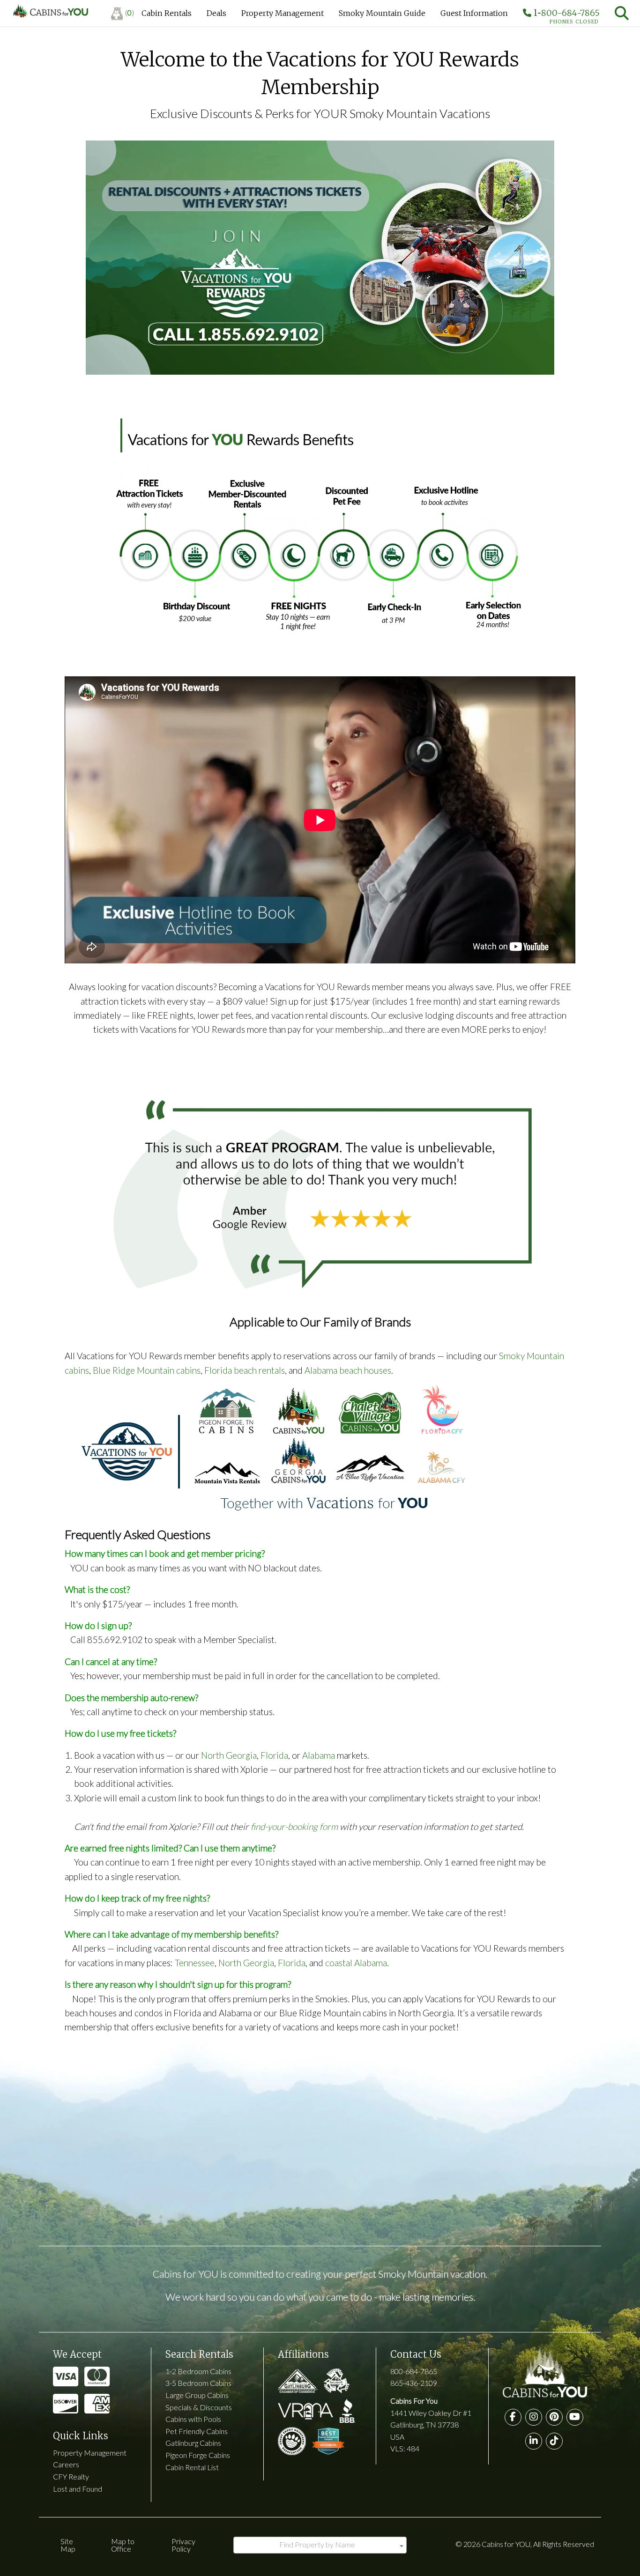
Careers (66, 2464)
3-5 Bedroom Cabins (198, 2383)
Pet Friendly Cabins (197, 2431)
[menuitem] (123, 13)
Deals (216, 13)
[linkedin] (534, 2441)
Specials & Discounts (199, 2407)
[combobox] (320, 2545)
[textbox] (320, 2545)
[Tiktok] (554, 2441)
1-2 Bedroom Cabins (198, 2371)
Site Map (68, 2545)
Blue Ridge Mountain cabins (147, 1370)
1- (566, 15)
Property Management (283, 13)
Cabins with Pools (193, 2419)
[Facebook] (513, 2417)
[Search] (622, 13)
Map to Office (123, 2545)
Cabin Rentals (167, 13)
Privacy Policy (183, 2545)
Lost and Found (78, 2489)
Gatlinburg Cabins (193, 2443)
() (130, 12)
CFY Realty (71, 2476)
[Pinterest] (554, 2417)
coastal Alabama (356, 1963)
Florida (274, 1755)
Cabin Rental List (192, 2467)
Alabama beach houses (348, 1370)
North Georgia (229, 1755)
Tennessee (195, 1963)
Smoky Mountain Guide (382, 13)
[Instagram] (534, 2417)
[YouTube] (575, 2417)
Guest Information (474, 13)
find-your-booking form (294, 1826)
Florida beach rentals (245, 1370)
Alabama (319, 1755)
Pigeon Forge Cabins (198, 2455)
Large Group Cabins (197, 2395)
